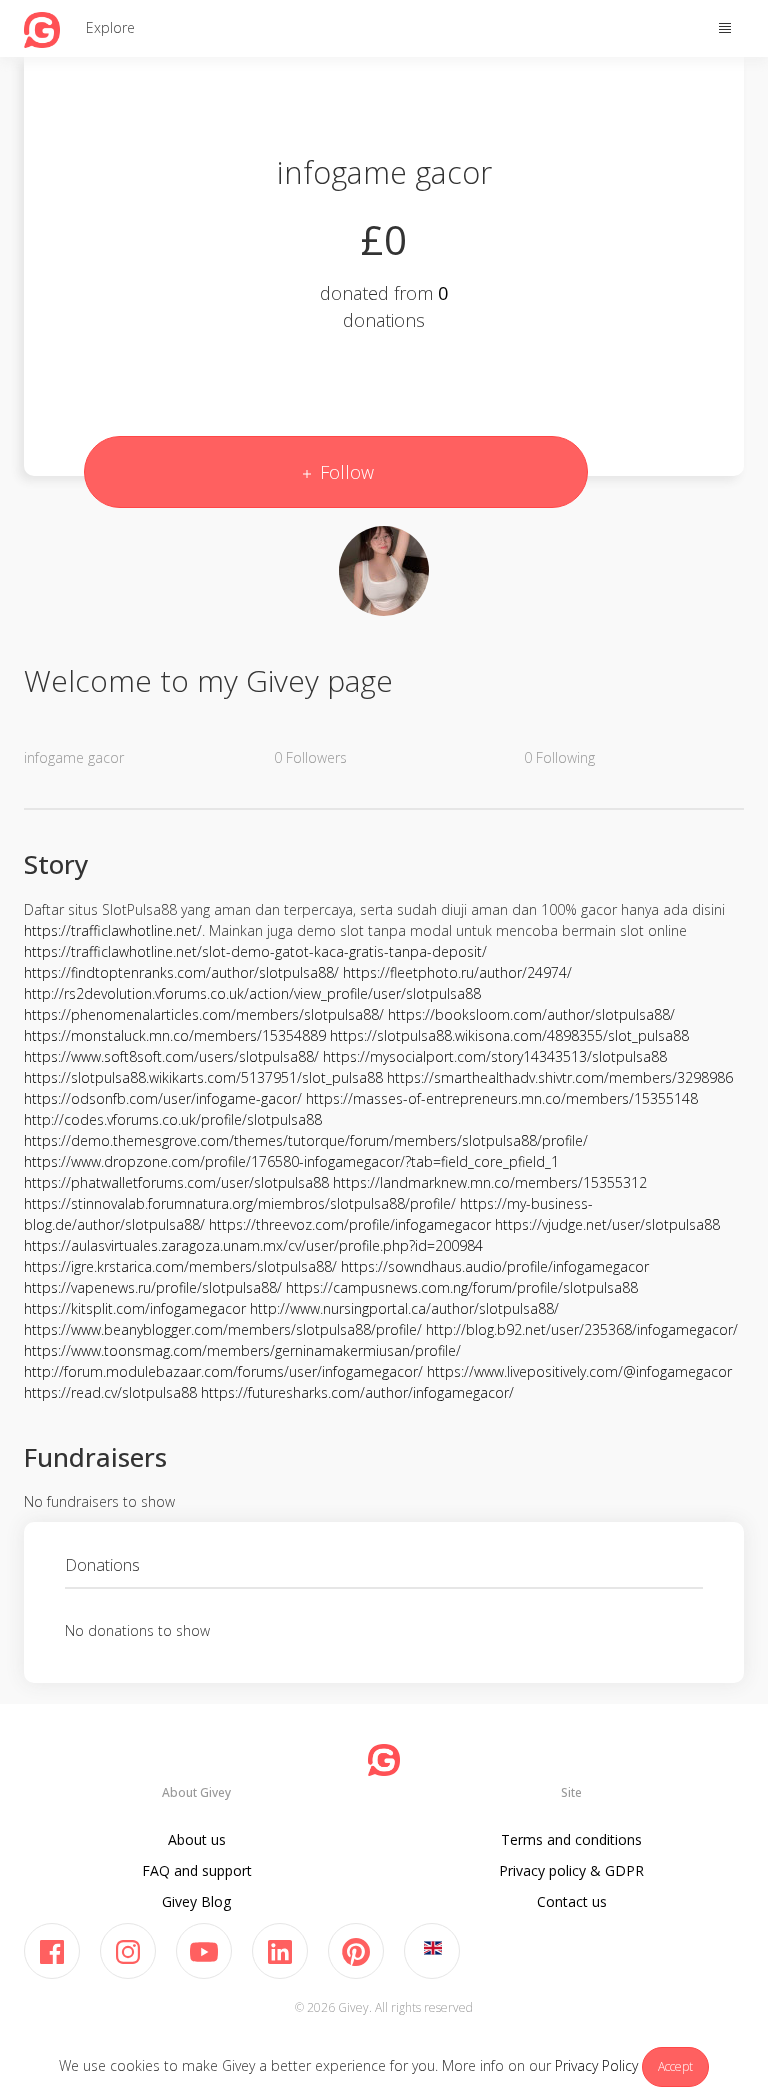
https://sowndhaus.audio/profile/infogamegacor (495, 1266)
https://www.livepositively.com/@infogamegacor (579, 1371)
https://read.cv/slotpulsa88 (110, 1392)
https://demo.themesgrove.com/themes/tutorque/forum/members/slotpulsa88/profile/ (306, 1140)
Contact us (572, 1901)
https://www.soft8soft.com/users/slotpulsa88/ (171, 1056)
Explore (110, 27)
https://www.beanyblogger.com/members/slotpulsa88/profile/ (223, 1329)
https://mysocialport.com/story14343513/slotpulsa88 (495, 1056)
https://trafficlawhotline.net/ (113, 930)
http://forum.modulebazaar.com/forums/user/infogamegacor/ (223, 1371)
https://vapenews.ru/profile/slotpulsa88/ (153, 1287)
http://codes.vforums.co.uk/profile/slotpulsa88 (173, 1119)
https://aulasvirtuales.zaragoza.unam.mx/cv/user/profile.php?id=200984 (253, 1245)
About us (197, 1839)
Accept (675, 2066)
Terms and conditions (571, 1839)
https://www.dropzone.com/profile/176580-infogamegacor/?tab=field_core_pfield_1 (291, 1161)
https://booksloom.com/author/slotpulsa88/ (531, 1014)
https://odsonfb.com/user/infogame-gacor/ (163, 1098)
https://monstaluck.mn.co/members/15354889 (175, 1035)
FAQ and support (197, 1870)
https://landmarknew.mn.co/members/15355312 (490, 1182)
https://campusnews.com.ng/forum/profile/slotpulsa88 (462, 1287)
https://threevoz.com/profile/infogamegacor (350, 1224)
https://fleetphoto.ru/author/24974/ (457, 972)
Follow (344, 472)
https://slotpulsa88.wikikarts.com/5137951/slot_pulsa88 (203, 1077)
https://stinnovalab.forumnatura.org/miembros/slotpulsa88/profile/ (240, 1203)
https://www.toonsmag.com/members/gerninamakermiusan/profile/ (242, 1350)
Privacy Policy (596, 2065)
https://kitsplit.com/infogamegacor (135, 1308)
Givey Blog (196, 1901)
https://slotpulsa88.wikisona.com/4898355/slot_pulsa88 (509, 1035)
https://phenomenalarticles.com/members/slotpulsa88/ (204, 1014)
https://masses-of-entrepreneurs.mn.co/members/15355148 (502, 1098)
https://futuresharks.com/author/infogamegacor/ (357, 1392)
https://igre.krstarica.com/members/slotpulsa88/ (180, 1266)
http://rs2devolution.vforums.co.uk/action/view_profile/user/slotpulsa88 (252, 993)
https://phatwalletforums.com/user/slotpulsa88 (176, 1182)
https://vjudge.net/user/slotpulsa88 (607, 1224)
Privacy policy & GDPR (571, 1870)
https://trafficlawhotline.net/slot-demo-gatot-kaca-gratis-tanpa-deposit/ (255, 951)
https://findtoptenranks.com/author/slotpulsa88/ (181, 972)
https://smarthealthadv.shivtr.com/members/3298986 (560, 1077)
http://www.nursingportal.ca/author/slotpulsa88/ (404, 1308)
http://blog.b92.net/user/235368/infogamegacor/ (582, 1329)
